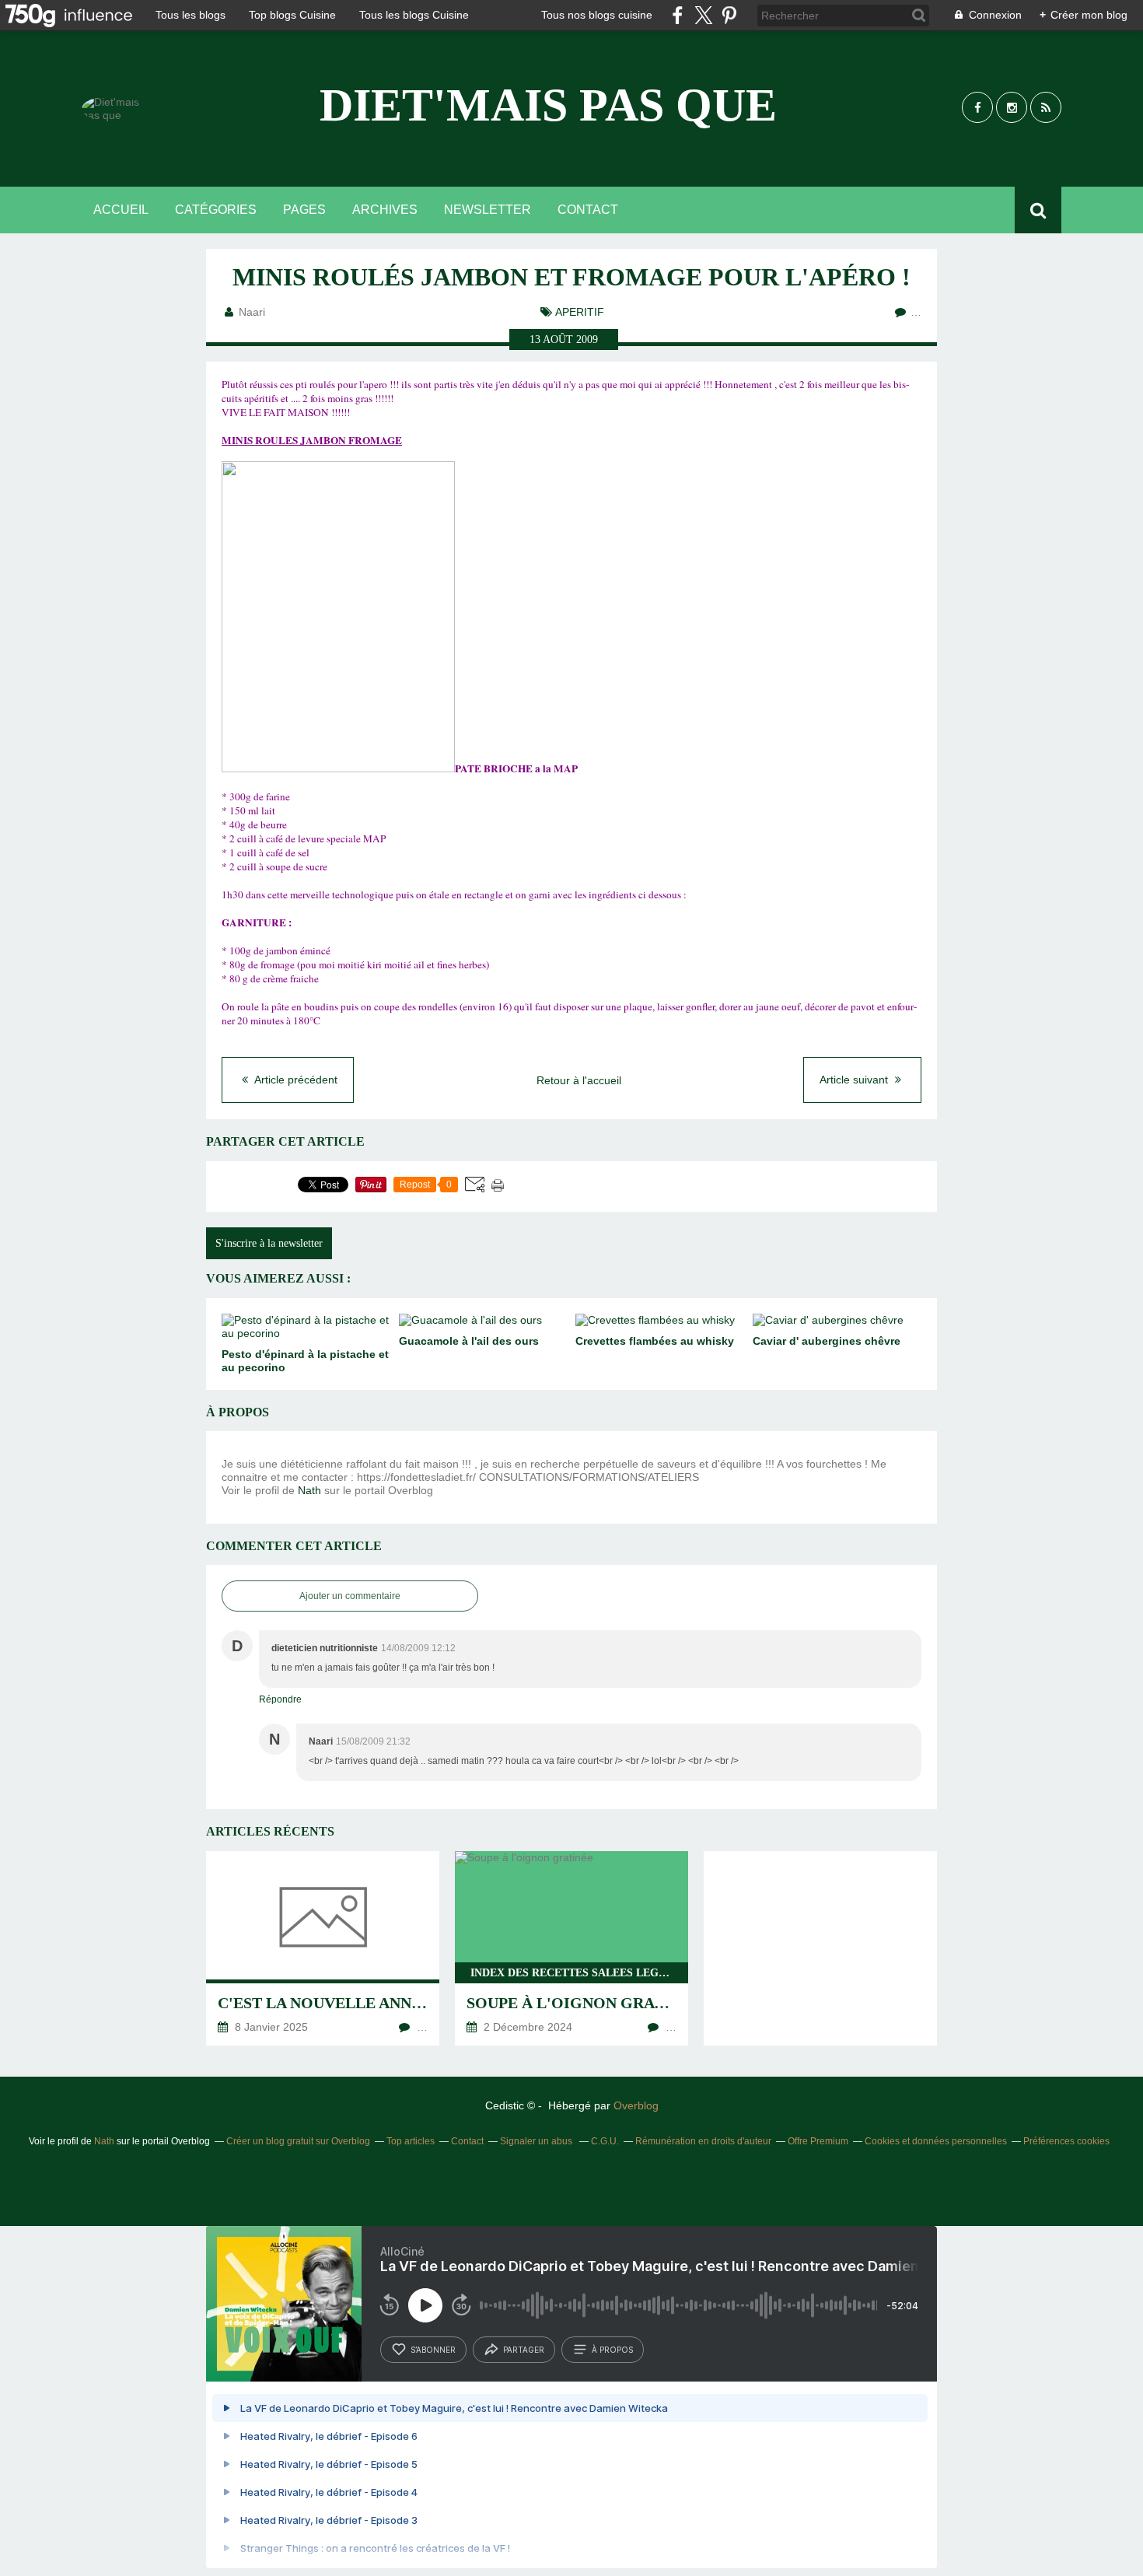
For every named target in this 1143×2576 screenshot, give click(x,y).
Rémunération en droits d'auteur (703, 2141)
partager (524, 2350)
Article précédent (295, 1080)
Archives (385, 210)
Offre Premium (818, 2141)
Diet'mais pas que (548, 105)
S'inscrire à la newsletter (269, 1243)
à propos (612, 2350)
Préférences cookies (1066, 2141)
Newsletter (488, 210)
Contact (588, 210)
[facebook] (678, 15)
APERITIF (580, 312)
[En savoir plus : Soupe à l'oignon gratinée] (571, 1948)
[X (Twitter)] (703, 15)
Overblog (636, 2105)
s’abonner (433, 2350)
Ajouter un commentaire (350, 1596)
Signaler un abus (537, 2141)
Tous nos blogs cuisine (597, 15)
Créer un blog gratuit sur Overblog (298, 2141)
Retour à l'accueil (579, 1080)
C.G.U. (605, 2141)
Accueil (121, 210)
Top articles (411, 2141)
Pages (304, 210)
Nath (309, 1490)
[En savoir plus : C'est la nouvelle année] (323, 1948)
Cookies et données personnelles (936, 2141)
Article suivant (855, 1080)
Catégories (216, 210)
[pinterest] (729, 15)
